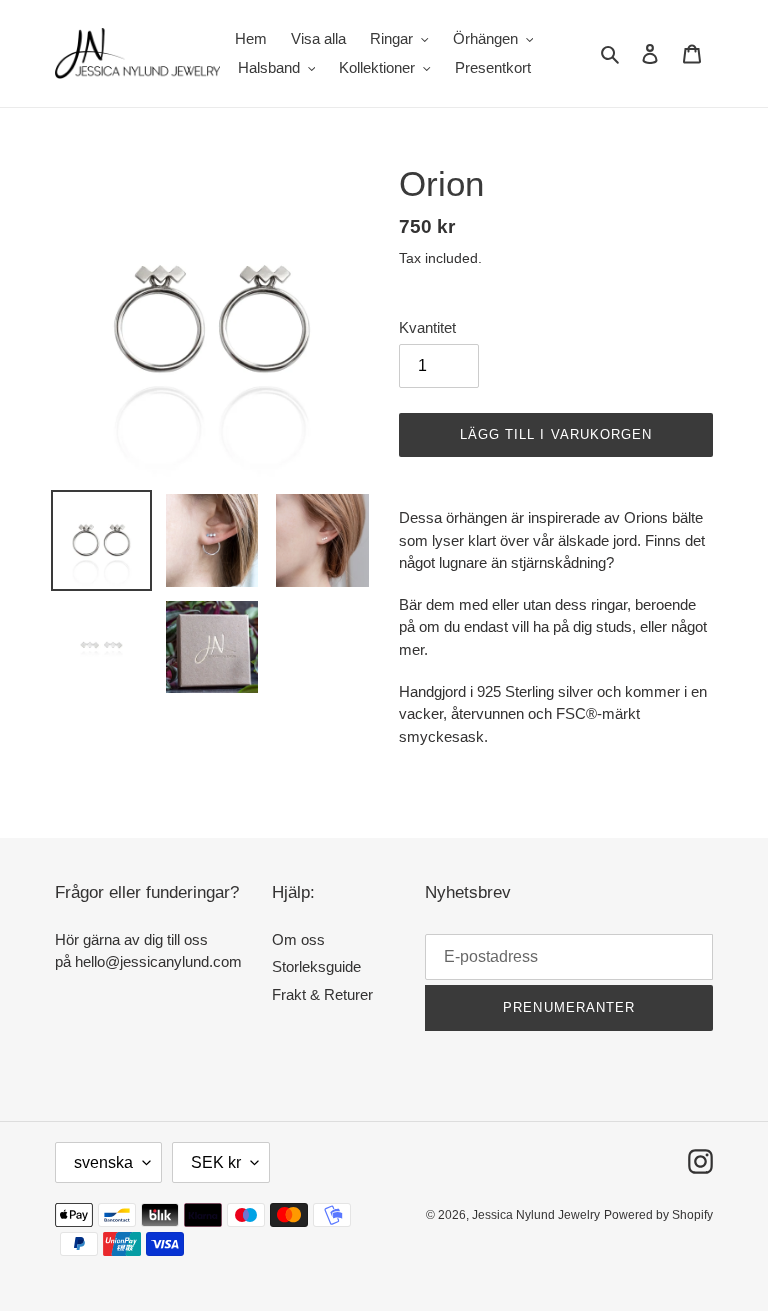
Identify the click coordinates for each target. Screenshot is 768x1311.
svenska (103, 1162)
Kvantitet (427, 327)
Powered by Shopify (658, 1215)
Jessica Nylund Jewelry (536, 1215)
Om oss (298, 939)
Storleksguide (316, 966)
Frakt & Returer (322, 994)
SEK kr (216, 1162)
